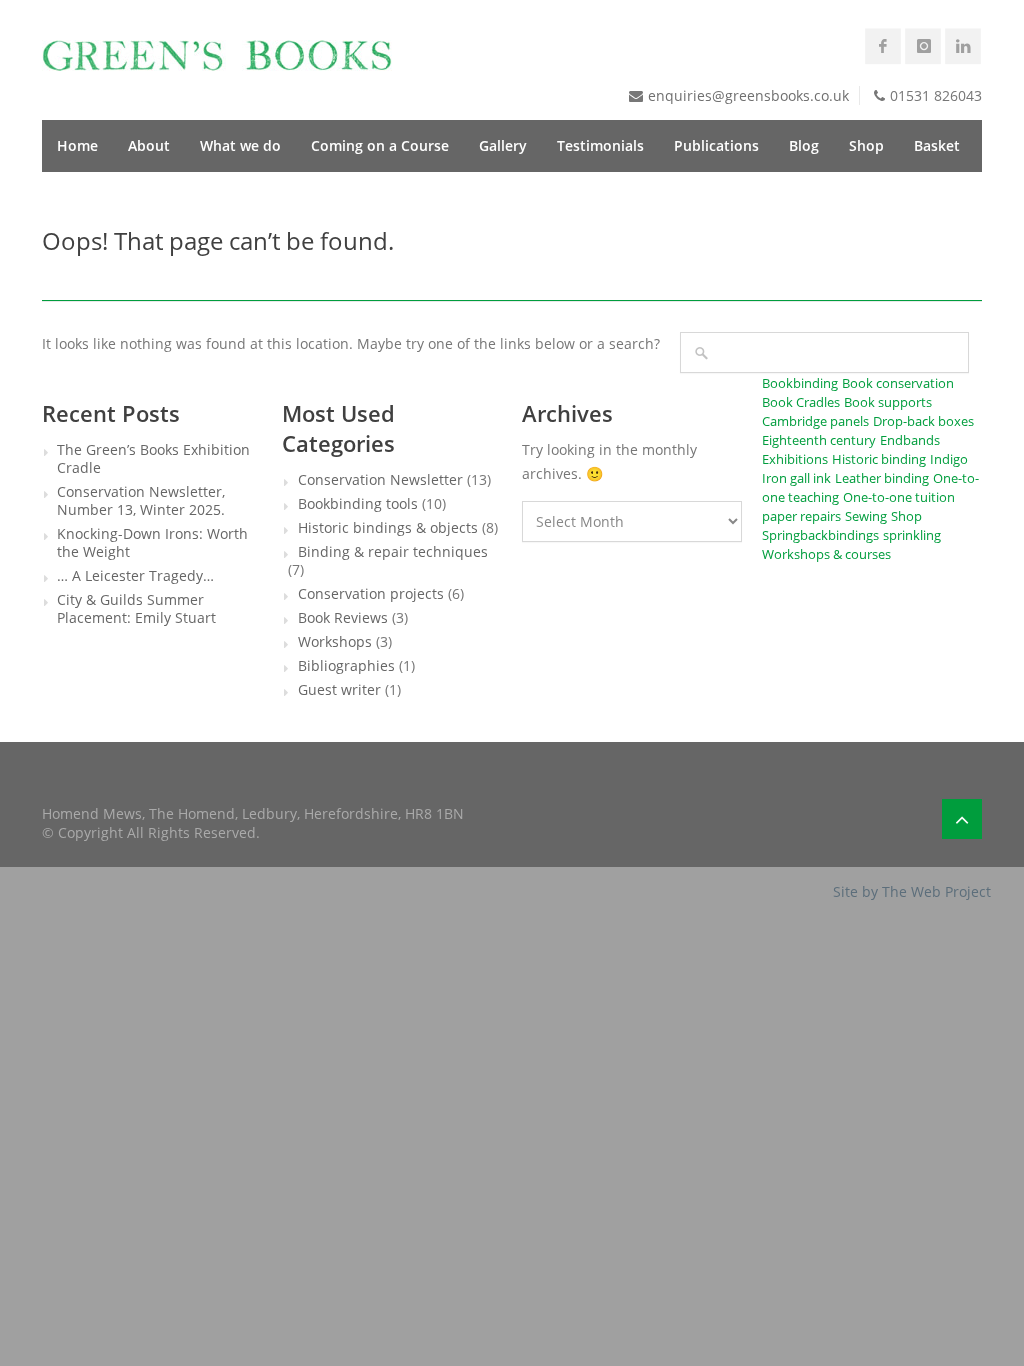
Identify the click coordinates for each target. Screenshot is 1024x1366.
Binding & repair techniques (393, 552)
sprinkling (912, 535)
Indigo (949, 459)
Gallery (503, 145)
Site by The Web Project (912, 891)
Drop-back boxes (923, 421)
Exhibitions (795, 459)
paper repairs (801, 516)
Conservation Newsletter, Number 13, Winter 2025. (141, 501)
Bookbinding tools (358, 504)
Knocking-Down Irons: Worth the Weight (152, 543)
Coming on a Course (380, 145)
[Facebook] (883, 46)
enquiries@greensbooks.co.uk (748, 95)
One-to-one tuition (899, 497)
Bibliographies (346, 666)
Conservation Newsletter (380, 480)
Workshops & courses (826, 554)
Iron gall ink (796, 478)
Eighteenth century (819, 440)
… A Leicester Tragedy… (135, 576)
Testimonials (600, 145)
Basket (937, 145)
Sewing (866, 516)
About (149, 145)
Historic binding (879, 459)
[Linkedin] (963, 46)
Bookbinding (800, 383)
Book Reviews (343, 618)
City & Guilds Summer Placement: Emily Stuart (136, 609)
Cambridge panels (815, 421)
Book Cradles (801, 402)
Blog (804, 145)
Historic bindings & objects (388, 528)
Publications (716, 145)
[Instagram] (923, 46)
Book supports (888, 402)
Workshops (335, 642)
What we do (240, 145)
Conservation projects (371, 594)
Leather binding (882, 478)
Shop (866, 145)
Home (77, 145)
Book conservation (898, 383)
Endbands (910, 440)
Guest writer (339, 690)
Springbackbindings (820, 535)
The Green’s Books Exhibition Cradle (153, 459)
